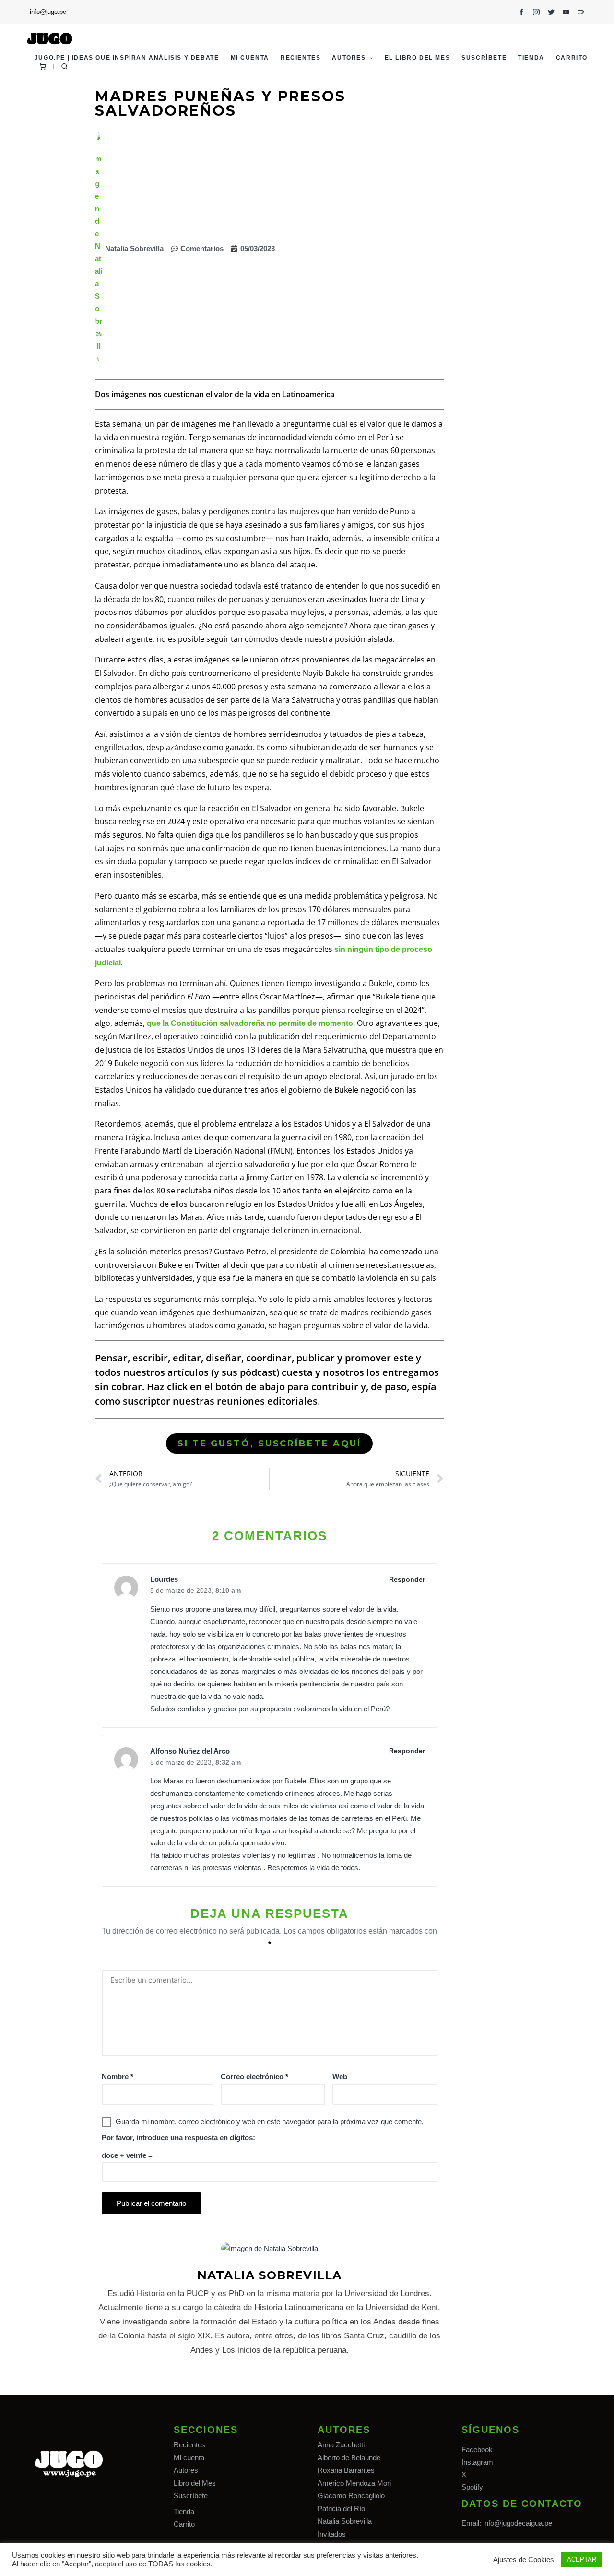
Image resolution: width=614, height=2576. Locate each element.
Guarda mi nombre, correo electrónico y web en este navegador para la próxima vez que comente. (270, 2122)
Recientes (189, 2445)
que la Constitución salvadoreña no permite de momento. (251, 1023)
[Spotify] (581, 12)
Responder (407, 1579)
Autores (186, 2470)
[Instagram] (536, 12)
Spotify (472, 2487)
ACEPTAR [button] (582, 2559)
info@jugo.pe (48, 12)
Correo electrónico (254, 2076)
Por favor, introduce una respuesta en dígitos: (178, 2137)
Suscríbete (191, 2496)
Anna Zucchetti (341, 2445)
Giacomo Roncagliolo (351, 2496)
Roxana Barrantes (346, 2470)
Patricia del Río (341, 2509)
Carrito (184, 2524)
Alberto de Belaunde (349, 2458)
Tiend (182, 2511)
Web (340, 2076)
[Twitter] (551, 12)
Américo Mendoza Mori (354, 2483)
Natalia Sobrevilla (345, 2521)
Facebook (477, 2450)
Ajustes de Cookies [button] (524, 2560)
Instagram (477, 2462)
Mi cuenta (189, 2458)
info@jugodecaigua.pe (518, 2523)
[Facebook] (521, 12)
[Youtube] (566, 12)
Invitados (332, 2534)
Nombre (118, 2076)
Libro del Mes (195, 2483)
